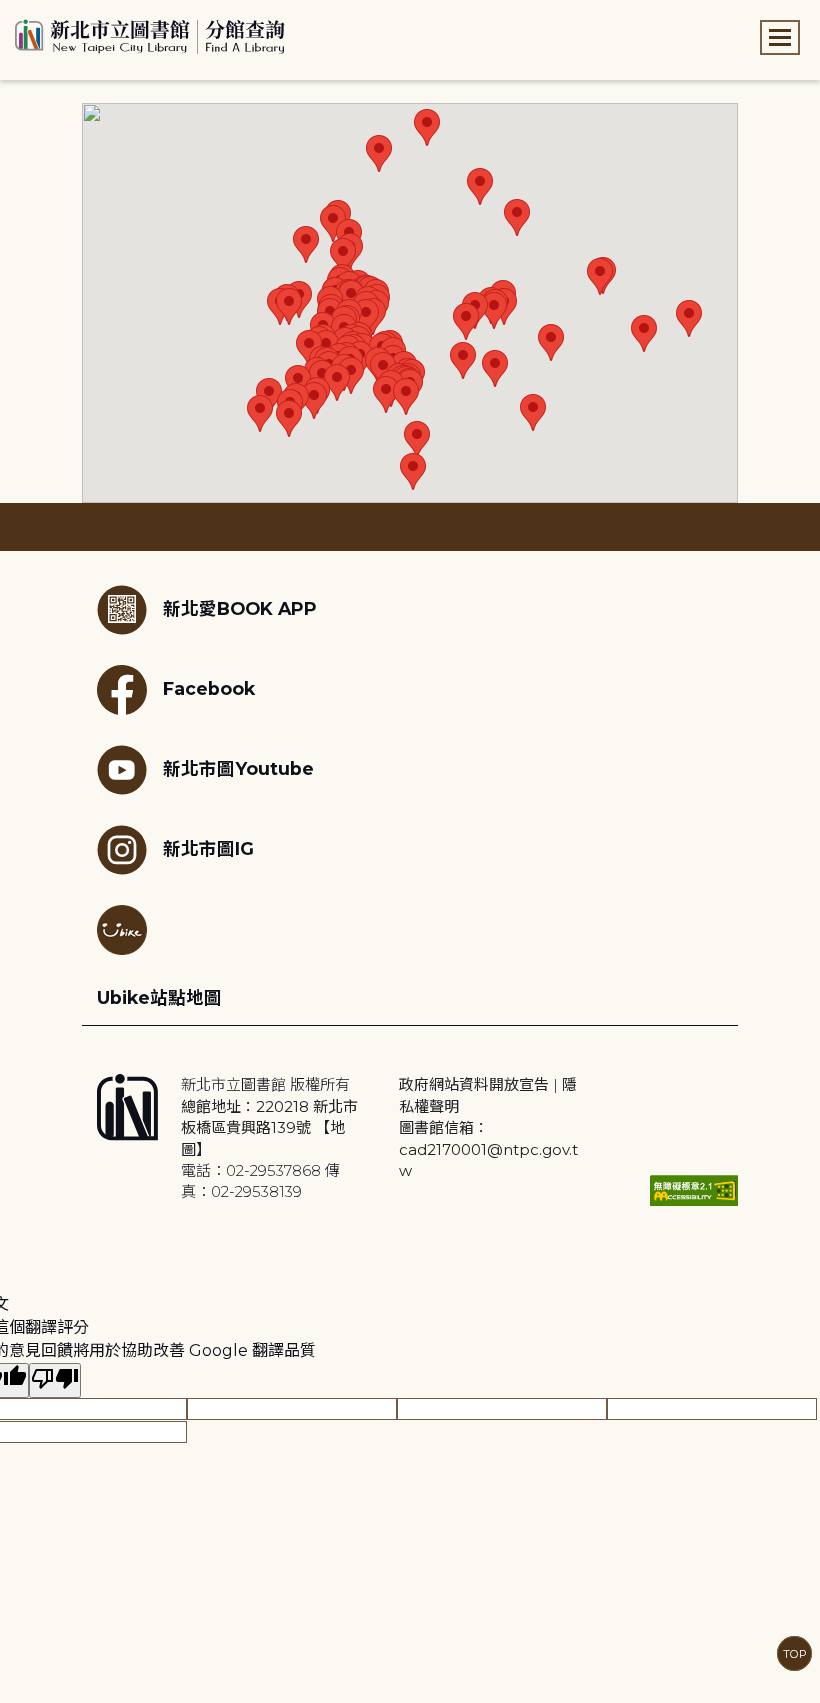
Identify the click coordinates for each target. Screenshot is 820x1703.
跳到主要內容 (50, 13)
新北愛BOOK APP (240, 608)
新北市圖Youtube (238, 768)
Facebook (209, 688)
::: (9, 13)
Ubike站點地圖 (159, 997)
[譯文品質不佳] (55, 1380)
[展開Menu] (780, 37)
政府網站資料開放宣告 (474, 1084)
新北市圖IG (208, 848)
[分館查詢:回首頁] (150, 34)
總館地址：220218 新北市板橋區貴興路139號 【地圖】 (269, 1128)
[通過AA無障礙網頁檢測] (694, 1190)
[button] (306, 244)
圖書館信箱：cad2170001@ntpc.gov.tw (488, 1149)
